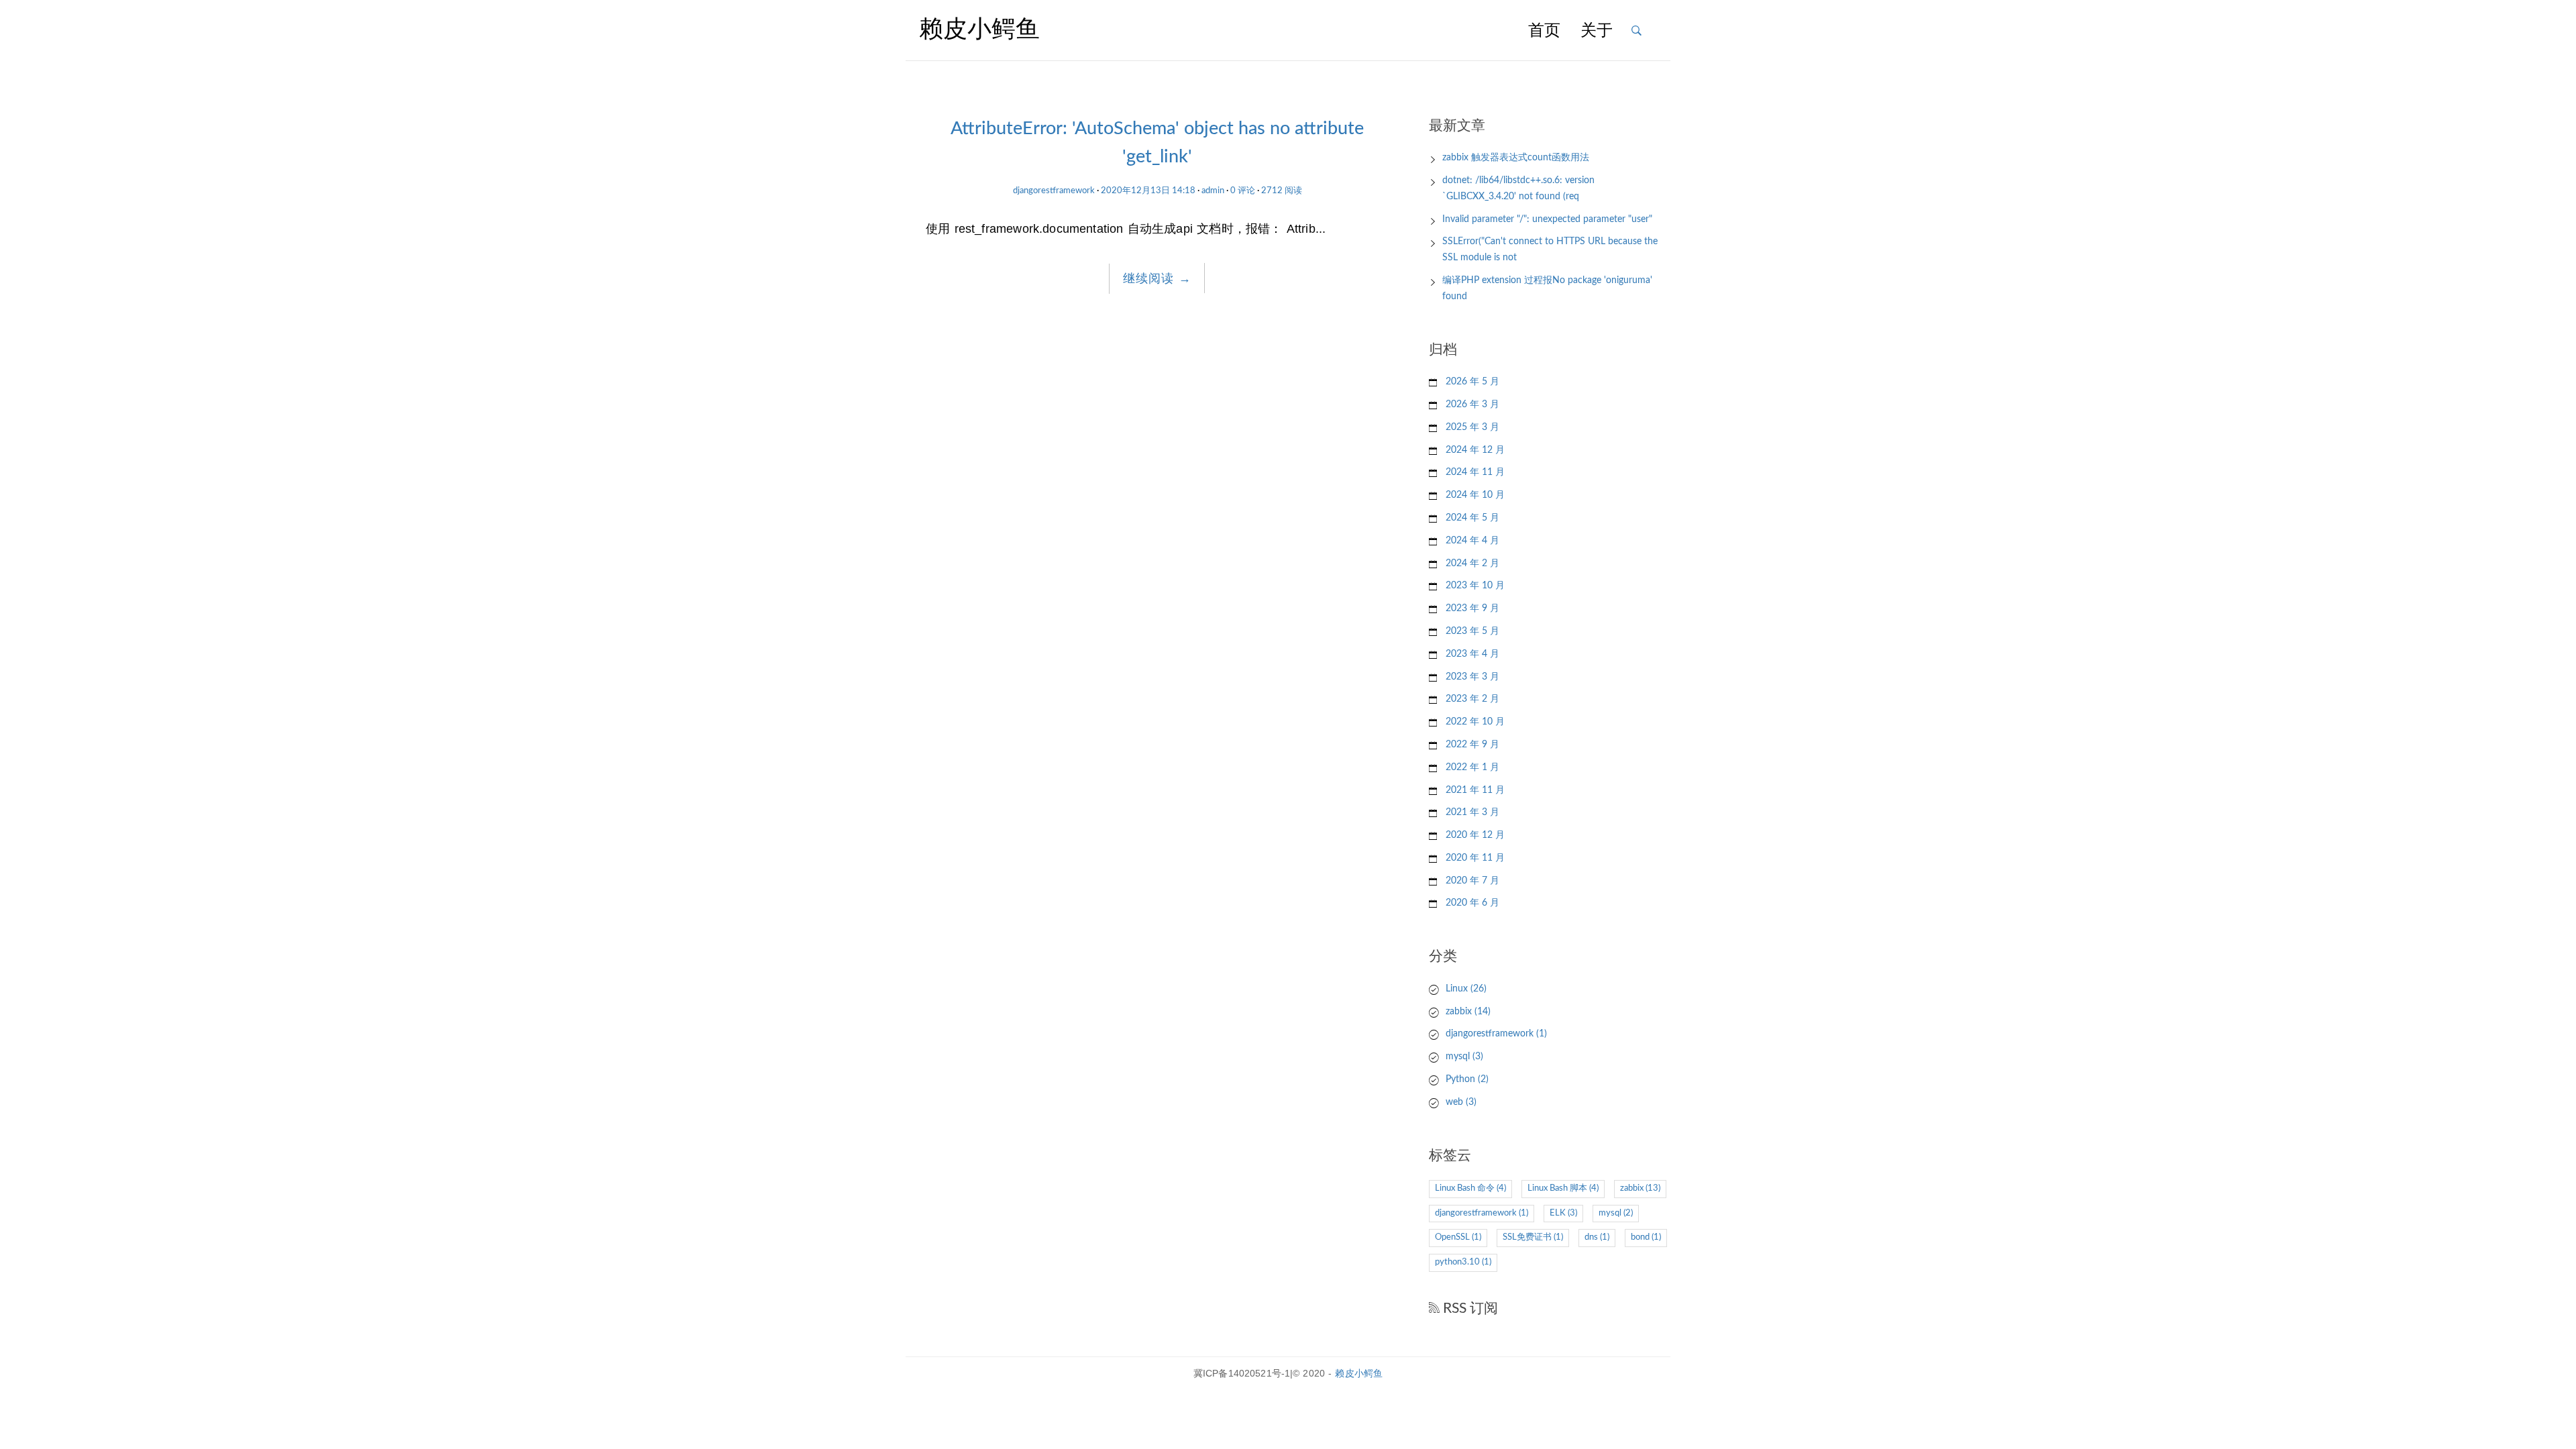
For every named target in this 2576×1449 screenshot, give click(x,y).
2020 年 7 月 (1472, 881)
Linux (1466, 989)
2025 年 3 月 (1472, 427)
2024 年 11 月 (1475, 472)
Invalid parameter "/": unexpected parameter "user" (1547, 219)
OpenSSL (1458, 1237)
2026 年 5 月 (1472, 382)
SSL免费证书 (1533, 1237)
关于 (1597, 32)
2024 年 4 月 (1472, 541)
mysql (1464, 1057)
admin (1213, 191)
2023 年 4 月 (1472, 654)
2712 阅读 (1282, 191)
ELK (1563, 1213)
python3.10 (1463, 1262)
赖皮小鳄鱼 (1359, 1373)
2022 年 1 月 (1472, 767)
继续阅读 (1157, 278)
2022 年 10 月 (1475, 722)
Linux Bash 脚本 (1563, 1188)
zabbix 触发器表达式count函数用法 (1516, 158)
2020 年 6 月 (1472, 903)
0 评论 (1243, 191)
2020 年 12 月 (1475, 835)
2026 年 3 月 (1472, 405)
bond (1646, 1237)
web (1461, 1102)
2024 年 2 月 (1472, 563)
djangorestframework (1054, 191)
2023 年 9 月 (1472, 608)
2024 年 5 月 (1472, 518)
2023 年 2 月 (1472, 699)
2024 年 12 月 (1475, 450)
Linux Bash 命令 (1470, 1188)
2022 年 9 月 (1472, 745)
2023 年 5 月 (1472, 631)
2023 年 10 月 (1475, 586)
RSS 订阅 (1469, 1308)
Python (1467, 1079)
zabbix (1468, 1012)
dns (1597, 1237)
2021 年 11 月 (1475, 790)
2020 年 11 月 (1475, 858)
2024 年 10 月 (1475, 495)
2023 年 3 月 (1472, 677)
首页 (1544, 32)
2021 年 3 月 (1472, 812)
